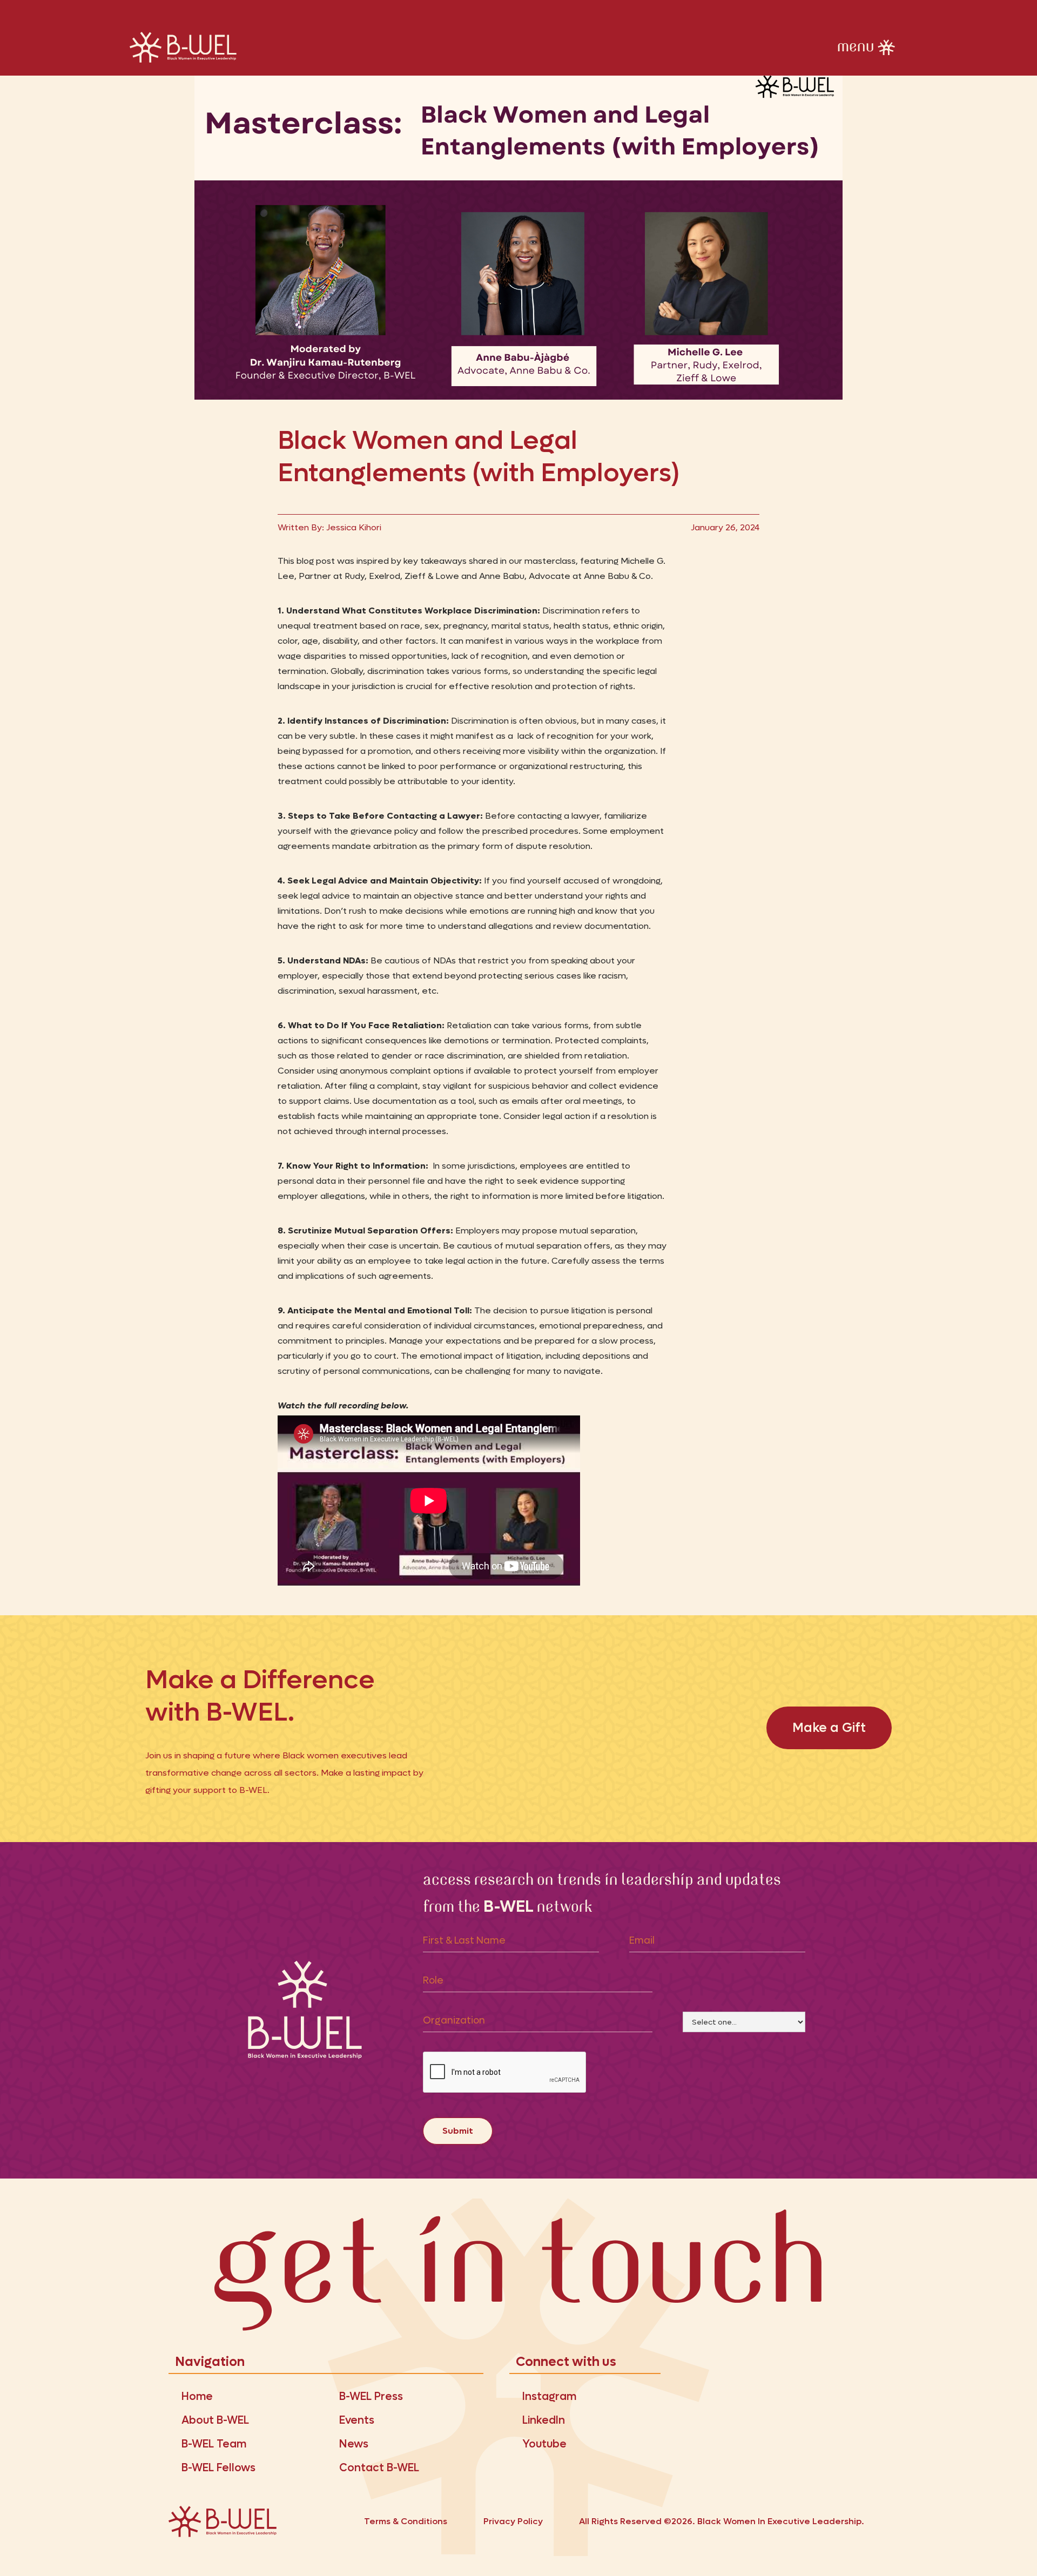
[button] (868, 48)
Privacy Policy (513, 2521)
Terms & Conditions (406, 2521)
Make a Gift (829, 1728)
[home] (184, 47)
